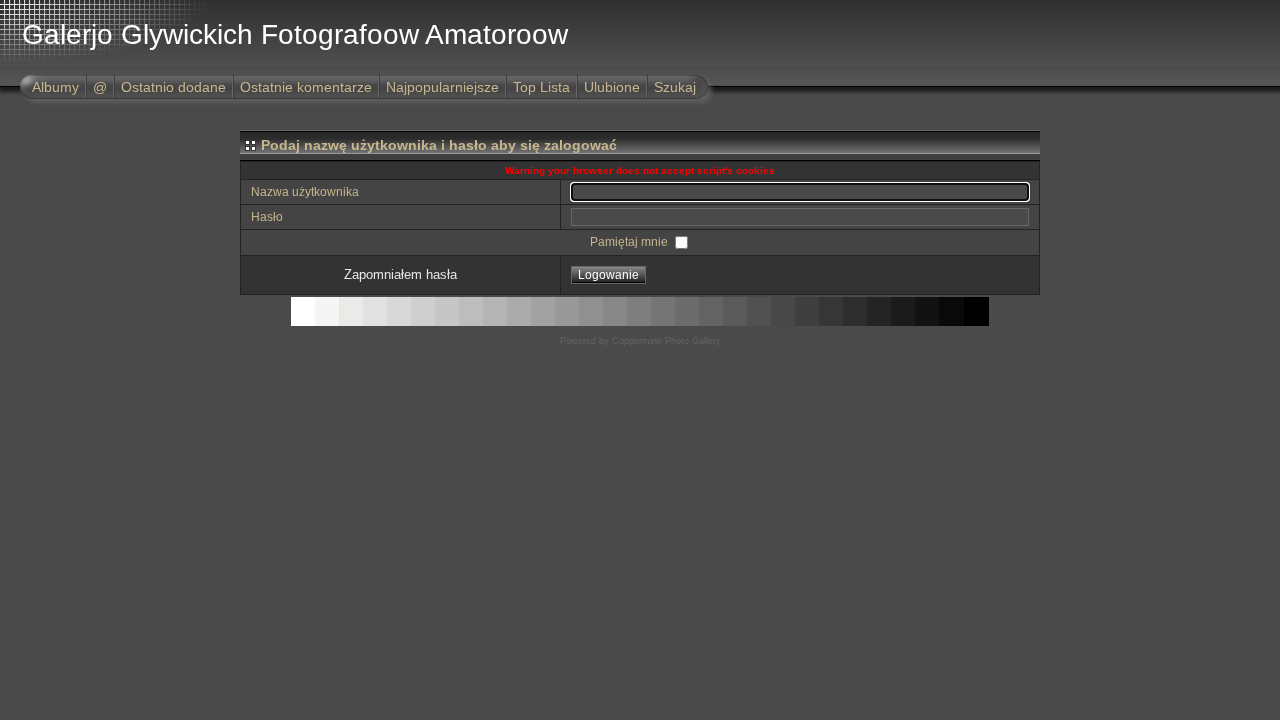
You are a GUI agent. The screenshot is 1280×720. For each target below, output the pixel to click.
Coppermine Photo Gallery (666, 341)
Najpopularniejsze (442, 87)
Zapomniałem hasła (400, 274)
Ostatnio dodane (173, 87)
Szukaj (675, 87)
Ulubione (612, 87)
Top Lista (541, 87)
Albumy (55, 87)
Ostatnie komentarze (306, 87)
